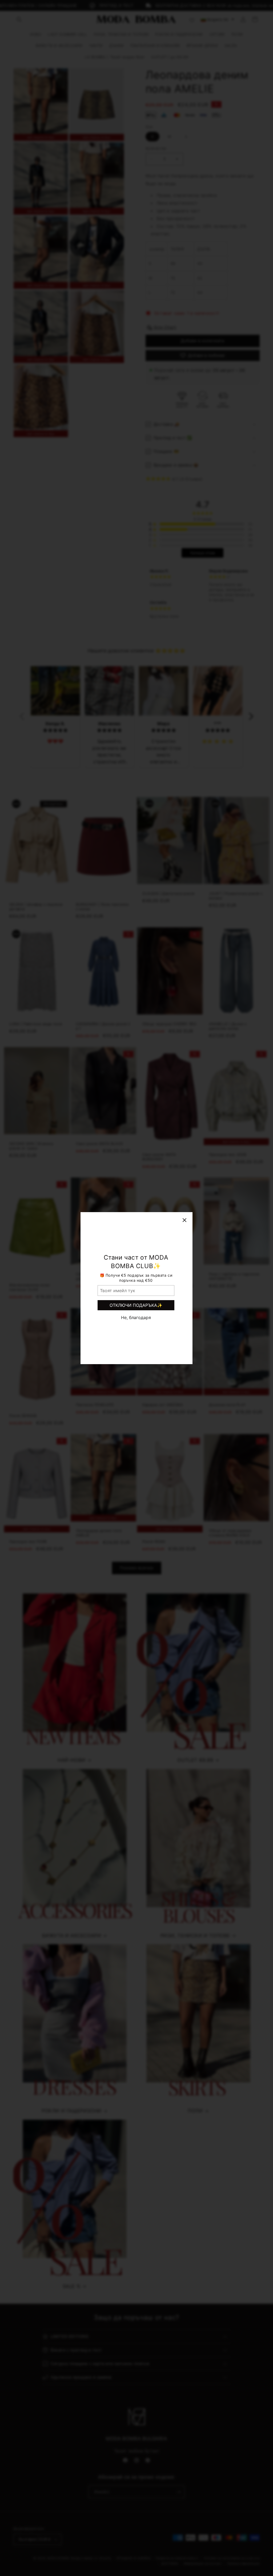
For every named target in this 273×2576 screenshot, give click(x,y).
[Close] (184, 1220)
